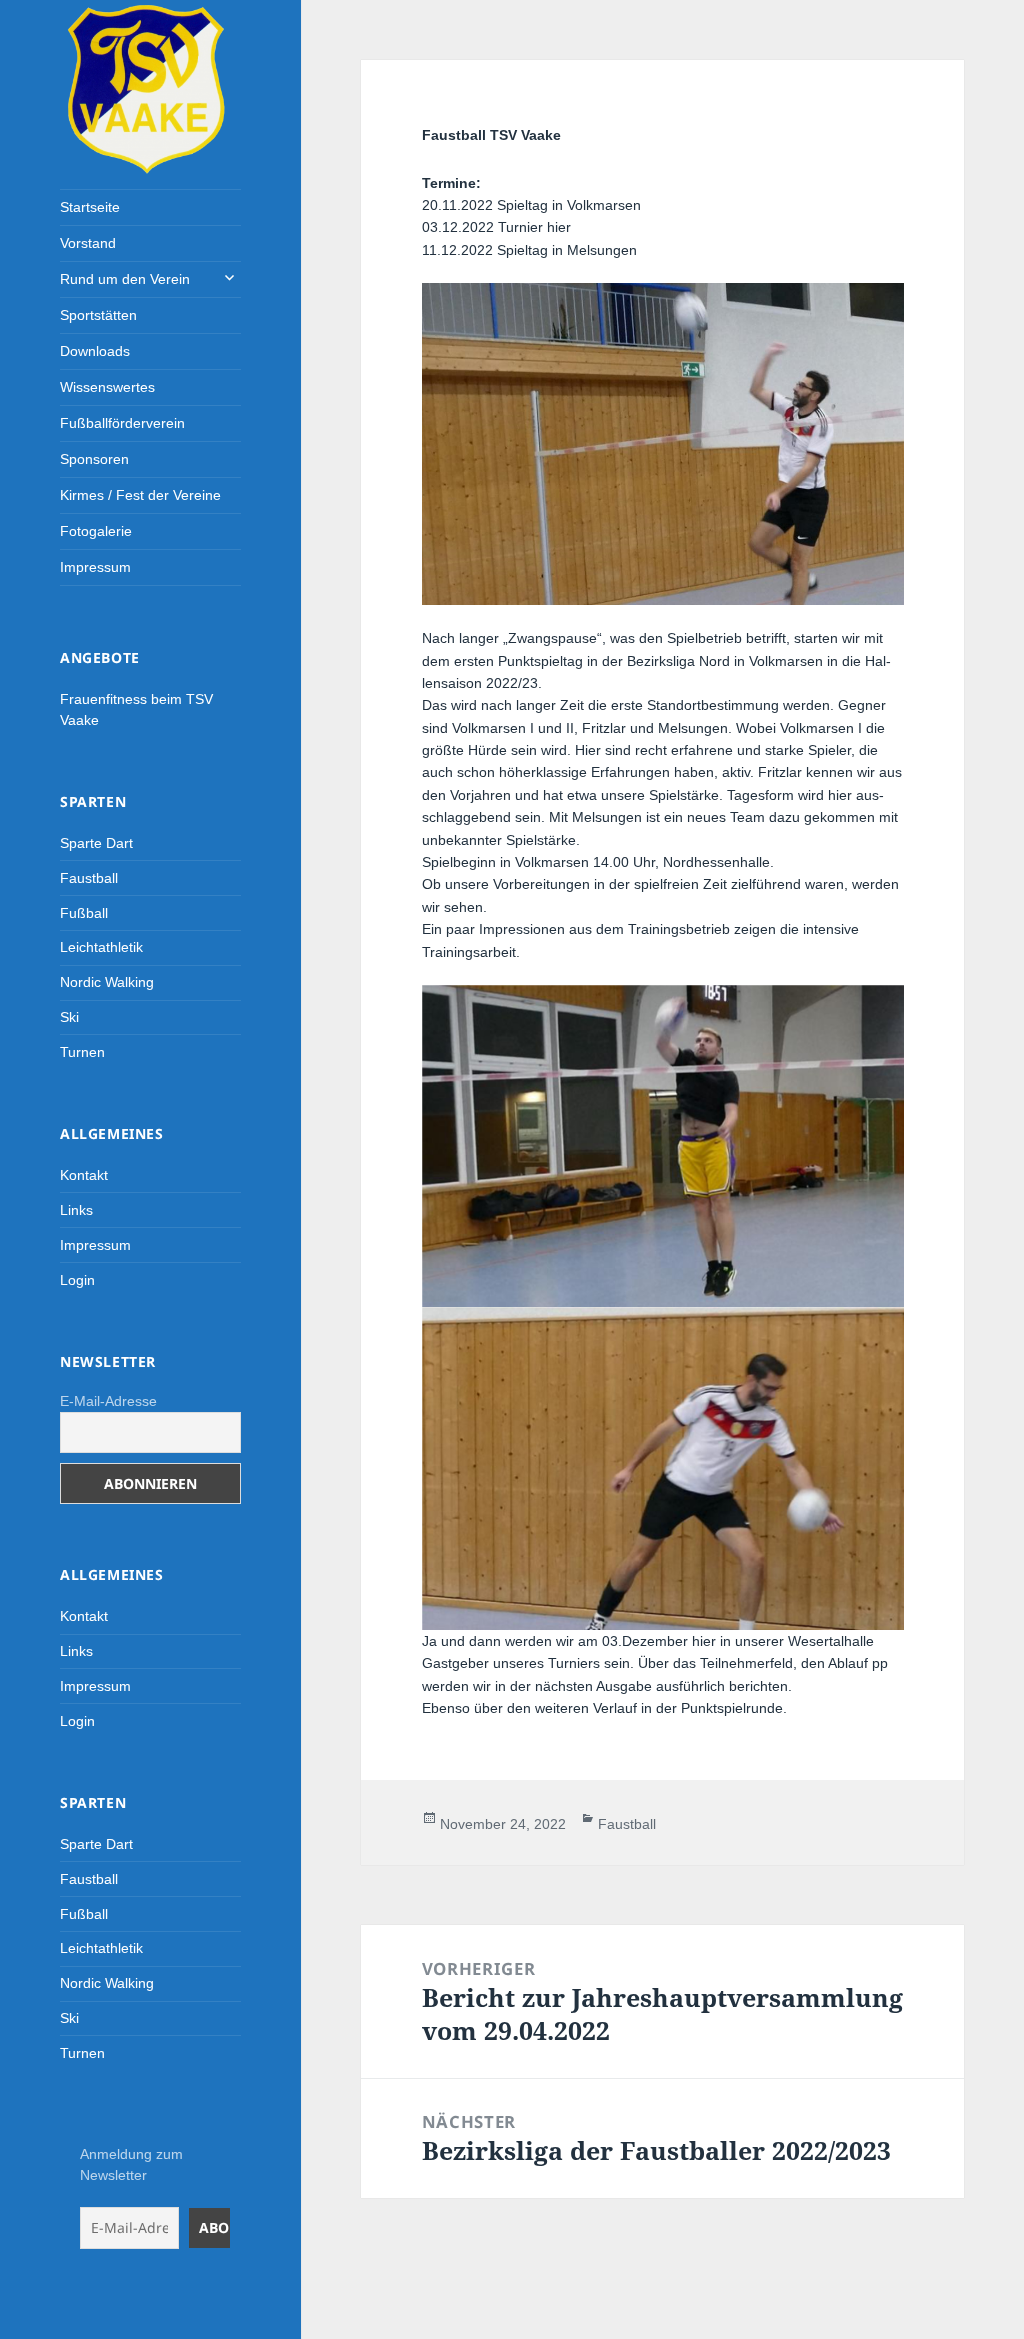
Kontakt (84, 1175)
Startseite (90, 207)
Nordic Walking (107, 982)
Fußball (84, 913)
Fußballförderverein (122, 423)
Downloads (95, 351)
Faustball (89, 878)
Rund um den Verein (125, 279)
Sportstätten (98, 315)
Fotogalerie (96, 531)
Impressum (95, 567)
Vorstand (88, 243)
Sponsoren (94, 459)
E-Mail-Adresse (108, 1401)
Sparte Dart (96, 843)
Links (76, 1210)
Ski (69, 1017)
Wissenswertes (107, 387)
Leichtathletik (101, 947)
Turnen (82, 1052)
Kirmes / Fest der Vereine (140, 495)
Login (77, 1280)
